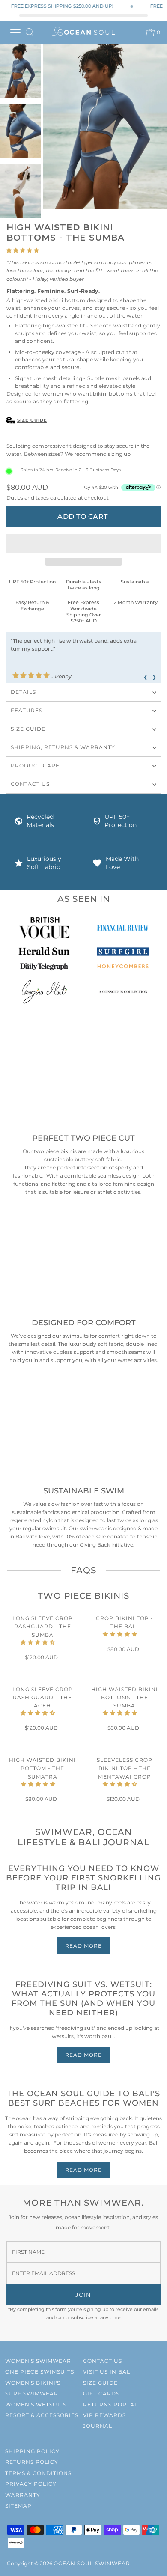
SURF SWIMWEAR (32, 2393)
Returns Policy (32, 2462)
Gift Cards (101, 2393)
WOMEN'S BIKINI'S (33, 2383)
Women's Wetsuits (36, 2405)
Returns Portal (110, 2405)
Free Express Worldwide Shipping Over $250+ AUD (84, 611)
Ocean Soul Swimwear (92, 2563)
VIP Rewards (104, 2415)
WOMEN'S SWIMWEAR (38, 2361)
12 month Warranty (135, 602)
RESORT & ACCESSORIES (42, 2415)
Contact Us (30, 784)
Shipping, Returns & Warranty (63, 747)
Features (27, 710)
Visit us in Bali (108, 2372)
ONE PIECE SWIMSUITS (40, 2372)
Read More (83, 1946)
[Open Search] (30, 33)
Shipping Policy (32, 2451)
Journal (98, 2426)
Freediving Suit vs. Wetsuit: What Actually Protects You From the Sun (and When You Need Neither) (83, 1999)
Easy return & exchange (32, 605)
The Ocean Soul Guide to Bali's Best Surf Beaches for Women (83, 2098)
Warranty (23, 2495)
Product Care (35, 766)
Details (23, 692)
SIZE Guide (28, 729)
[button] (23, 250)
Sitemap (18, 2506)
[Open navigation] (15, 33)
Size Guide (32, 420)
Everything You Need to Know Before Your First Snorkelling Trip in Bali (83, 1878)
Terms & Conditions (38, 2473)
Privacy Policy (31, 2484)
